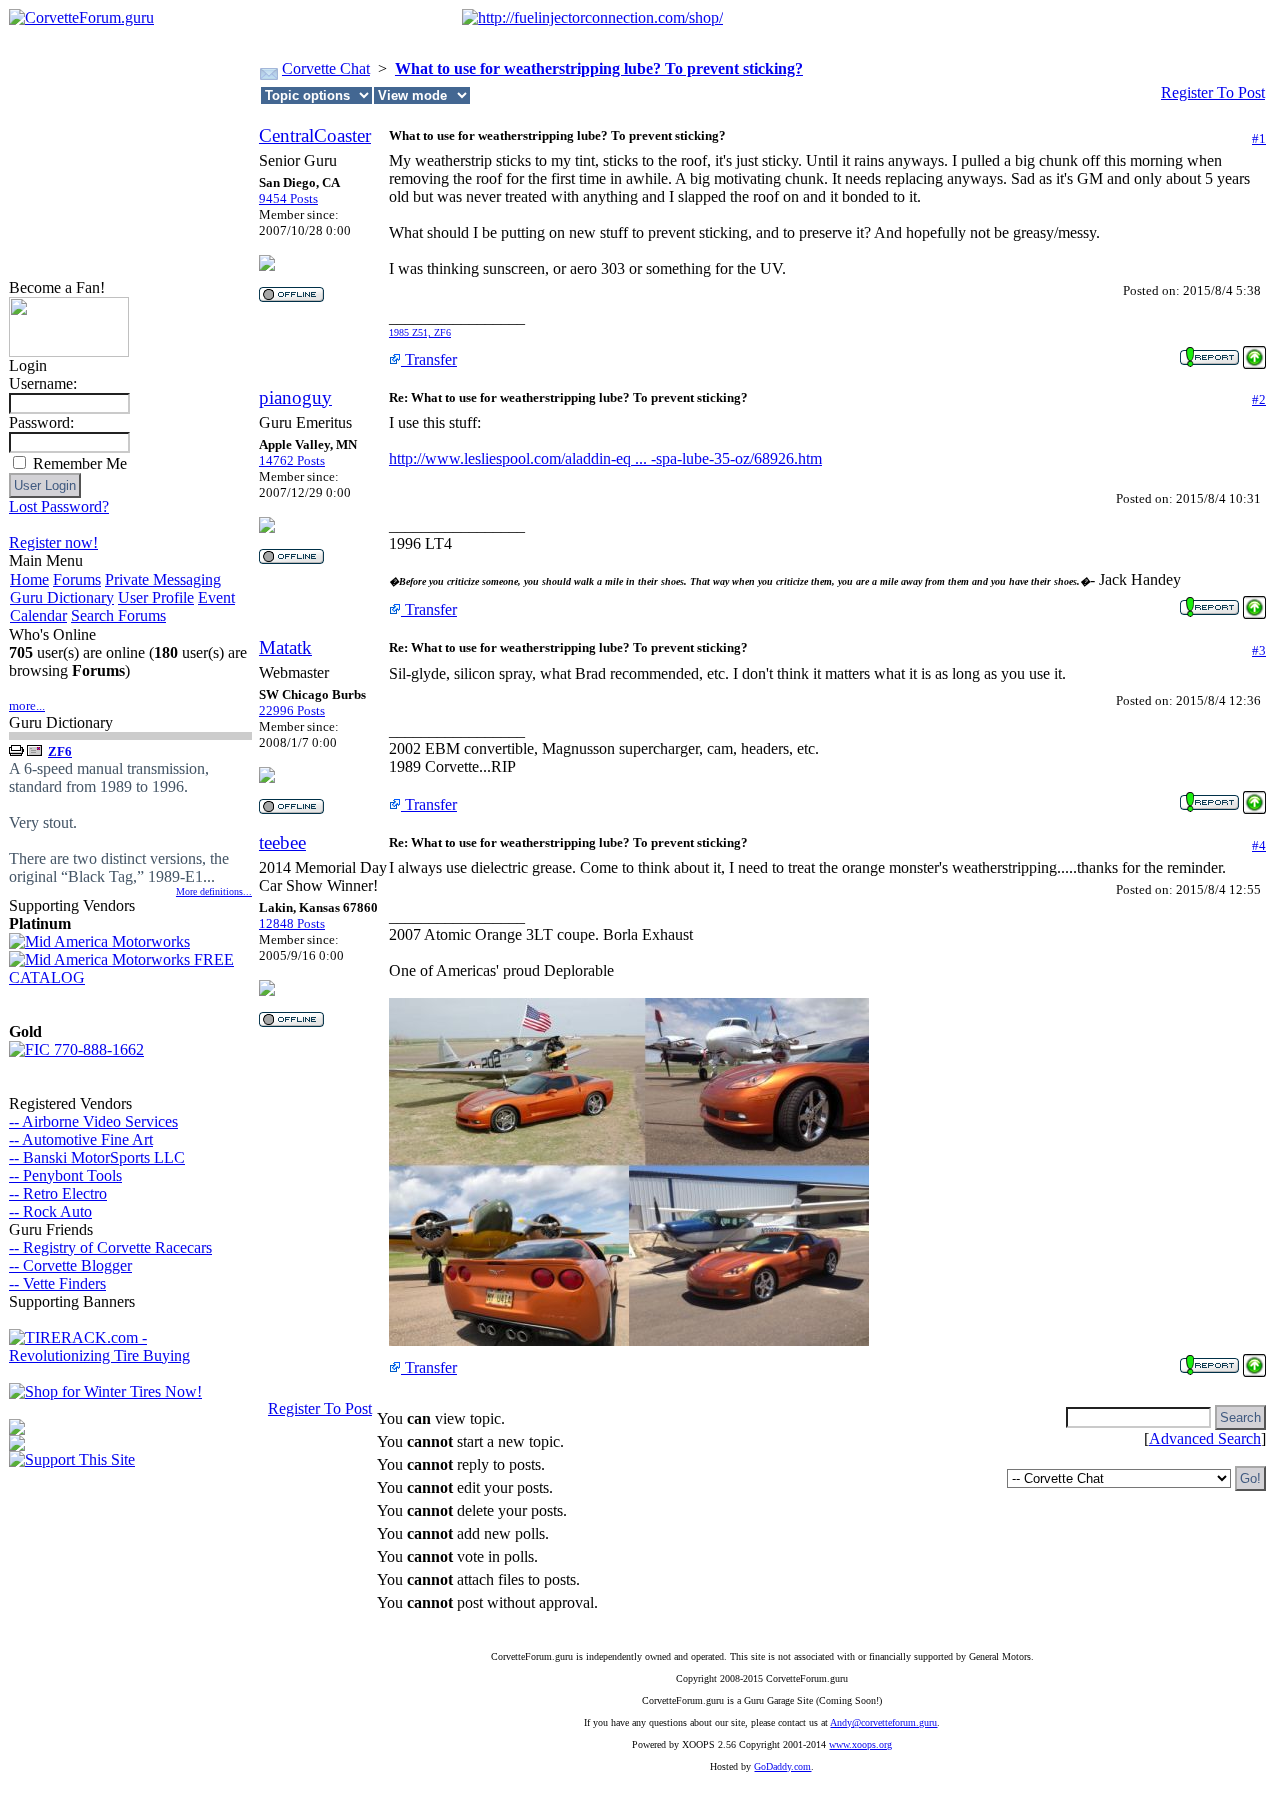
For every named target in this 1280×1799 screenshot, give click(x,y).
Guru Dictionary (62, 597)
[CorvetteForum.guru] (81, 17)
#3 (1259, 650)
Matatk (285, 647)
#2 (1259, 399)
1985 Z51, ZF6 (420, 332)
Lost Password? (59, 506)
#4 (1259, 845)
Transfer (429, 359)
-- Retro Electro (58, 1193)
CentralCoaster (315, 135)
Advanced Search (1205, 1438)
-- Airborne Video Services (93, 1121)
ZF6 (60, 751)
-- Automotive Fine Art (81, 1139)
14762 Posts (292, 460)
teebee (282, 842)
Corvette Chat (326, 68)
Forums (77, 579)
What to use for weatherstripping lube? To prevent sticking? (599, 68)
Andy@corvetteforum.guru (883, 1722)
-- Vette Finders (57, 1283)
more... (27, 705)
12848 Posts (292, 923)
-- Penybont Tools (65, 1175)
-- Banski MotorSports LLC (97, 1157)
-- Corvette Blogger (70, 1265)
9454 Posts (288, 198)
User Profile (156, 597)
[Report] (1209, 351)
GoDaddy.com (782, 1766)
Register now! (53, 542)
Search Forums (118, 615)
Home (29, 579)
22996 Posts (292, 710)
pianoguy (295, 397)
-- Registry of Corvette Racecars (110, 1247)
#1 (1259, 138)
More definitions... (214, 891)
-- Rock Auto (50, 1211)
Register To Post (1213, 92)
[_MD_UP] (1254, 351)
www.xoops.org (860, 1744)
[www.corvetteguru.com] (69, 351)
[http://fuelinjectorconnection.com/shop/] (592, 17)
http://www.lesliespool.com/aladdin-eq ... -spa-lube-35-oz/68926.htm (605, 458)
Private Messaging (163, 579)
